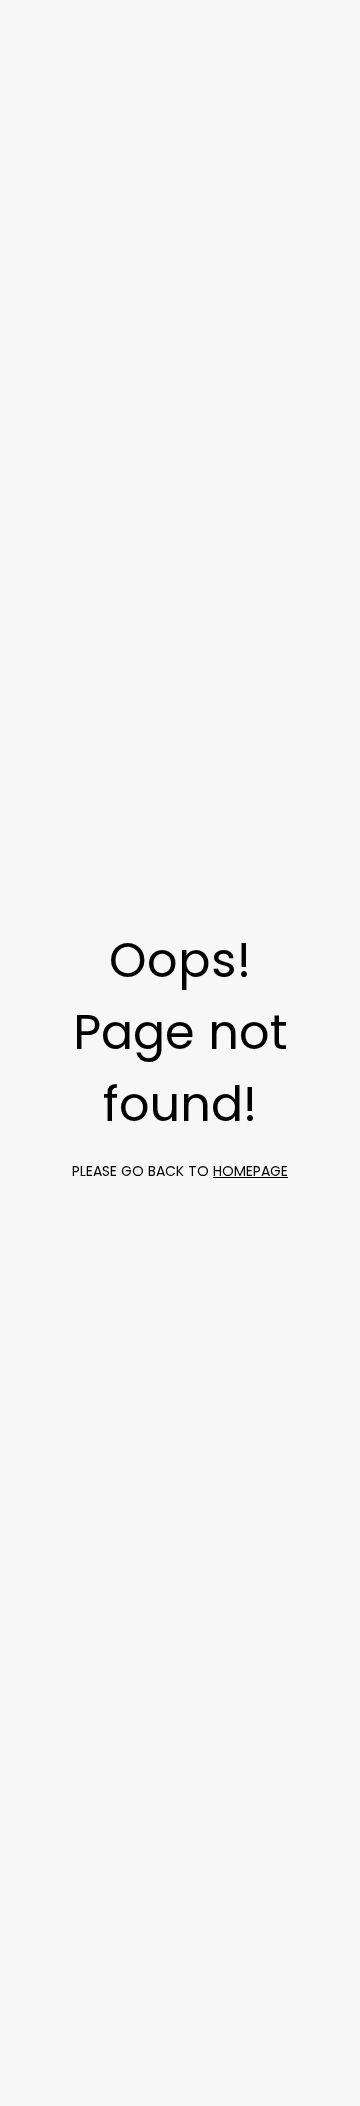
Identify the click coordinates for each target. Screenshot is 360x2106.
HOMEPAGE (250, 1171)
